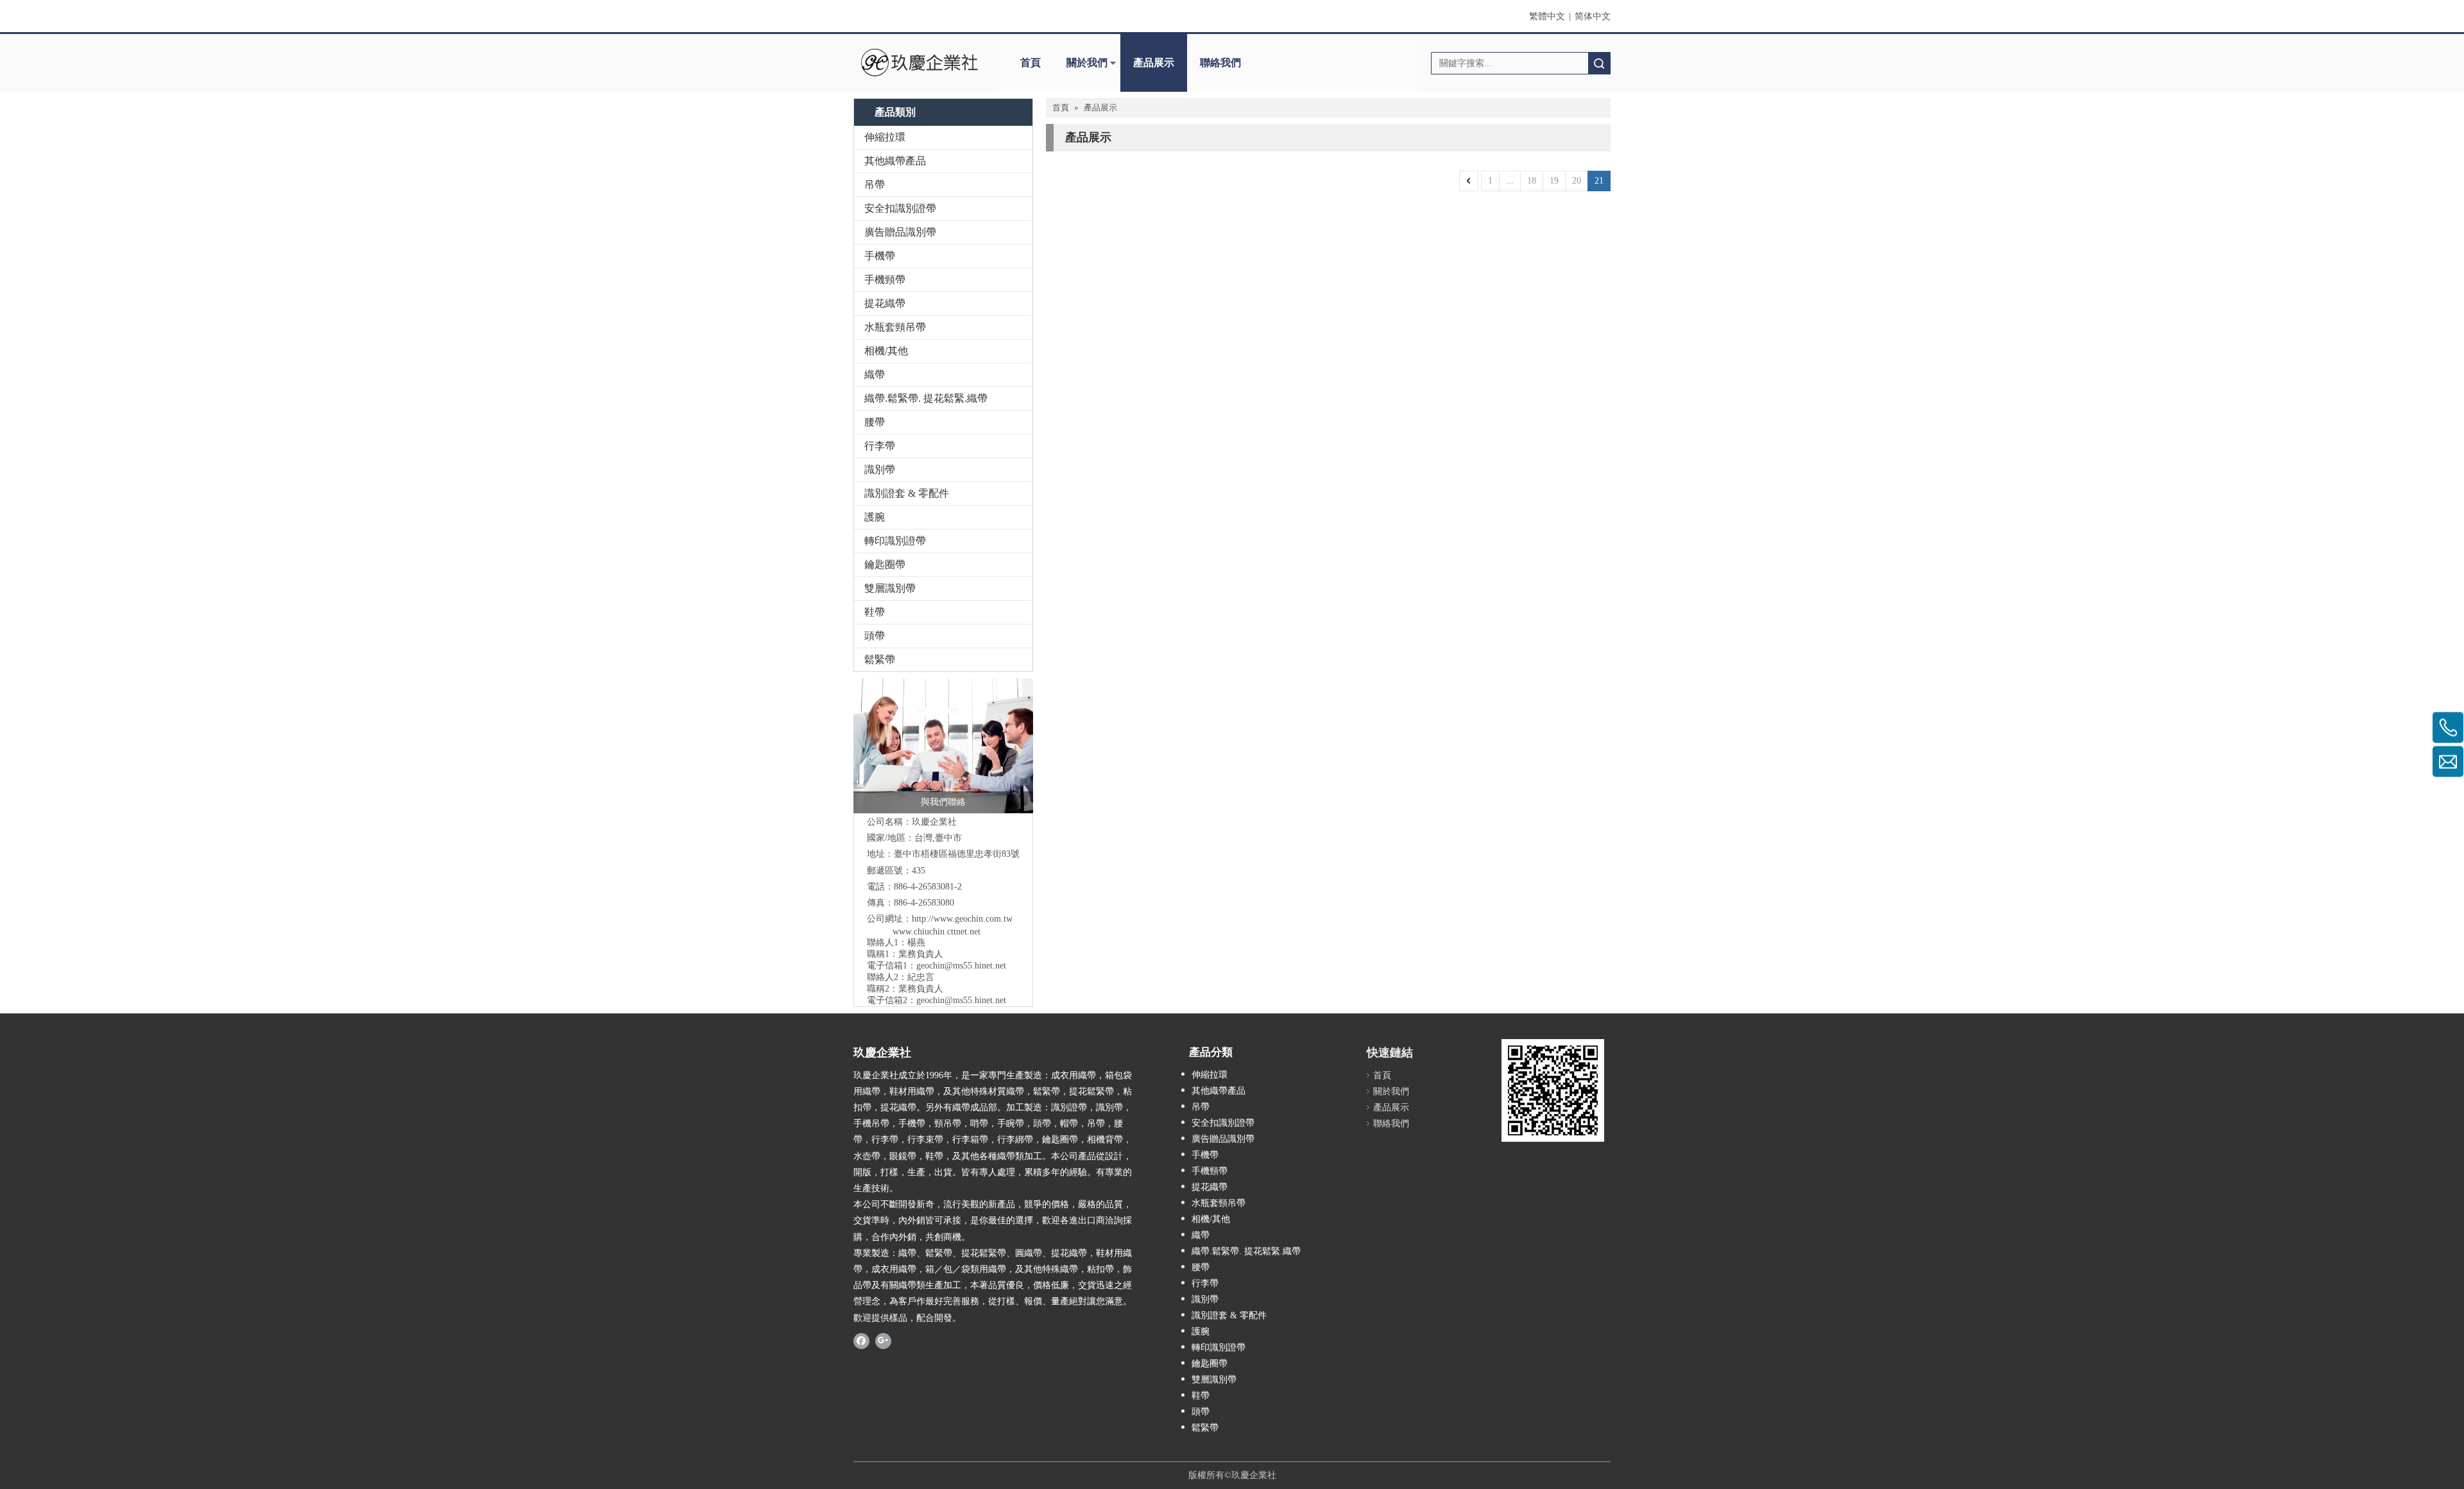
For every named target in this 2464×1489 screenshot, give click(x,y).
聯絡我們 (1220, 63)
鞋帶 (875, 612)
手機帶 (880, 256)
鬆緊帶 (880, 659)
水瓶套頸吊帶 (895, 327)
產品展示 (1154, 63)
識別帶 (880, 469)
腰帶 (875, 422)
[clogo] (919, 63)
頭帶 (875, 636)
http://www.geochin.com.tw (962, 919)
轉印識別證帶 (895, 541)
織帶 (875, 374)
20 (1577, 181)
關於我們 (1087, 63)
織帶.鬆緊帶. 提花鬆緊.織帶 (926, 398)
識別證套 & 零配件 (907, 493)
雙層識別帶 (890, 588)
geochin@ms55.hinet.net (961, 966)
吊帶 (875, 185)
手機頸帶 (885, 280)
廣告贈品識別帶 (900, 232)
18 (1532, 181)
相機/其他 (886, 351)
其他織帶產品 (895, 161)
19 (1554, 181)
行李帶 (880, 446)
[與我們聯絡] (943, 746)
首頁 (1031, 63)
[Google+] (883, 1341)
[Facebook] (861, 1341)
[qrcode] (1553, 1090)
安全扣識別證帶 (900, 208)
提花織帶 (885, 303)
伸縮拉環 (885, 137)
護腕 (875, 517)
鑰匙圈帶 (885, 564)
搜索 (1599, 63)
